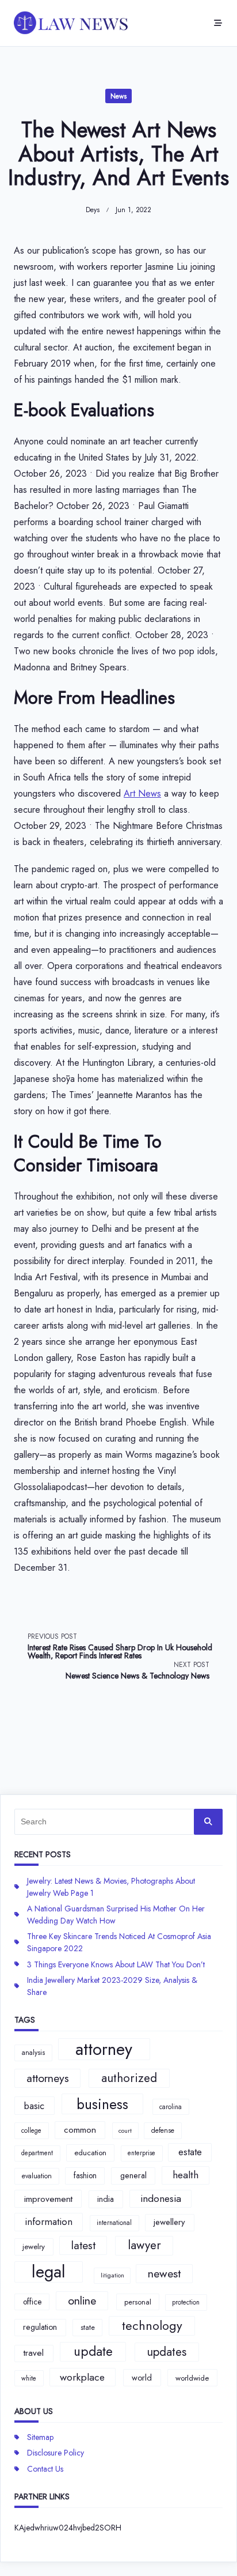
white (29, 2378)
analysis (33, 2053)
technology (152, 2326)
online (82, 2300)
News (118, 96)
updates (167, 2352)
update (93, 2351)
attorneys (48, 2078)
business (102, 2104)
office (32, 2302)
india (106, 2199)
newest (164, 2273)
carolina (171, 2107)
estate (190, 2152)
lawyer (144, 2245)
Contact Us (45, 2469)
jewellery (169, 2222)
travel (34, 2353)
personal (138, 2302)
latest (83, 2245)
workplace (82, 2377)
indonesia (161, 2198)
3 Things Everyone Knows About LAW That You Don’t (116, 1964)
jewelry (34, 2247)
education (90, 2153)
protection (186, 2302)
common (80, 2130)
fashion (85, 2175)
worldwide (192, 2378)
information (49, 2222)
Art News (142, 793)
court (125, 2131)
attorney (104, 2049)
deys (93, 210)
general (133, 2175)
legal (49, 2272)
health (186, 2175)
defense (163, 2130)
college (31, 2130)
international (114, 2223)
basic (34, 2106)
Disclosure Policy (56, 2453)
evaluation (37, 2176)
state (88, 2327)
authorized (129, 2078)
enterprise (142, 2153)
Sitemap (40, 2437)
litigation (112, 2275)
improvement (48, 2199)
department (37, 2153)
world (142, 2378)
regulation (40, 2327)
